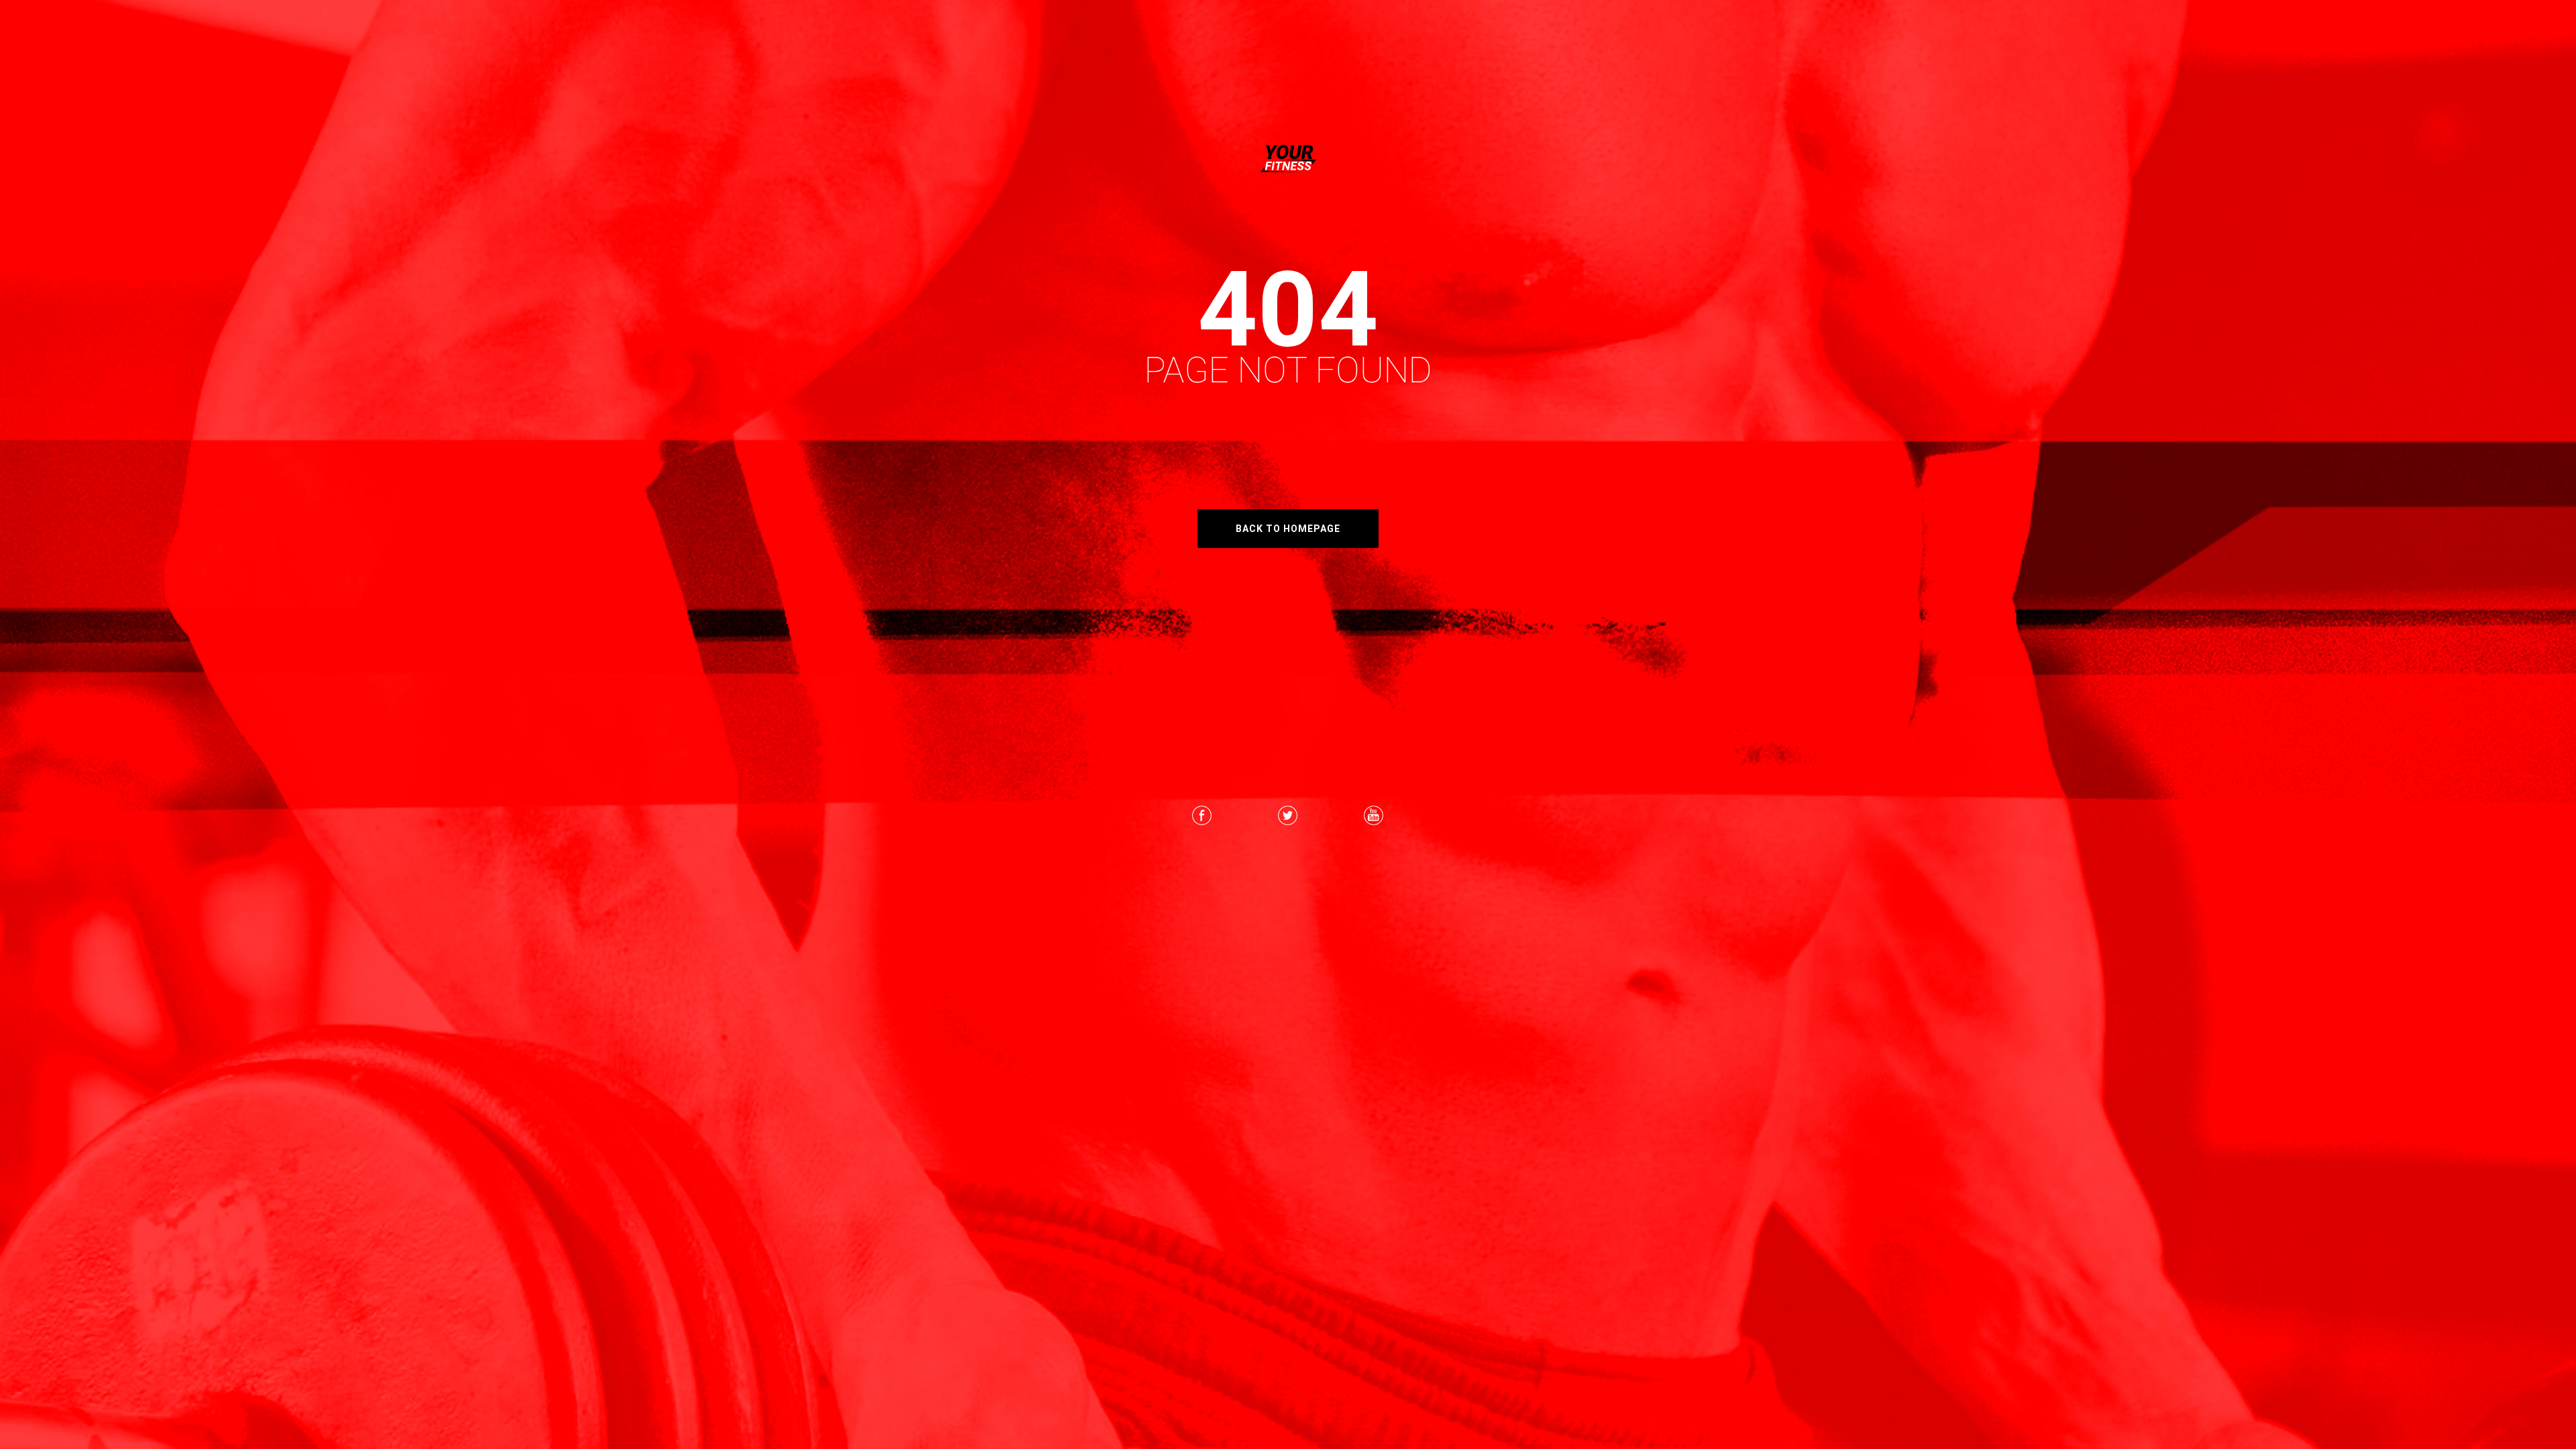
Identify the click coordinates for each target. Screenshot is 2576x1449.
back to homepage (1288, 529)
